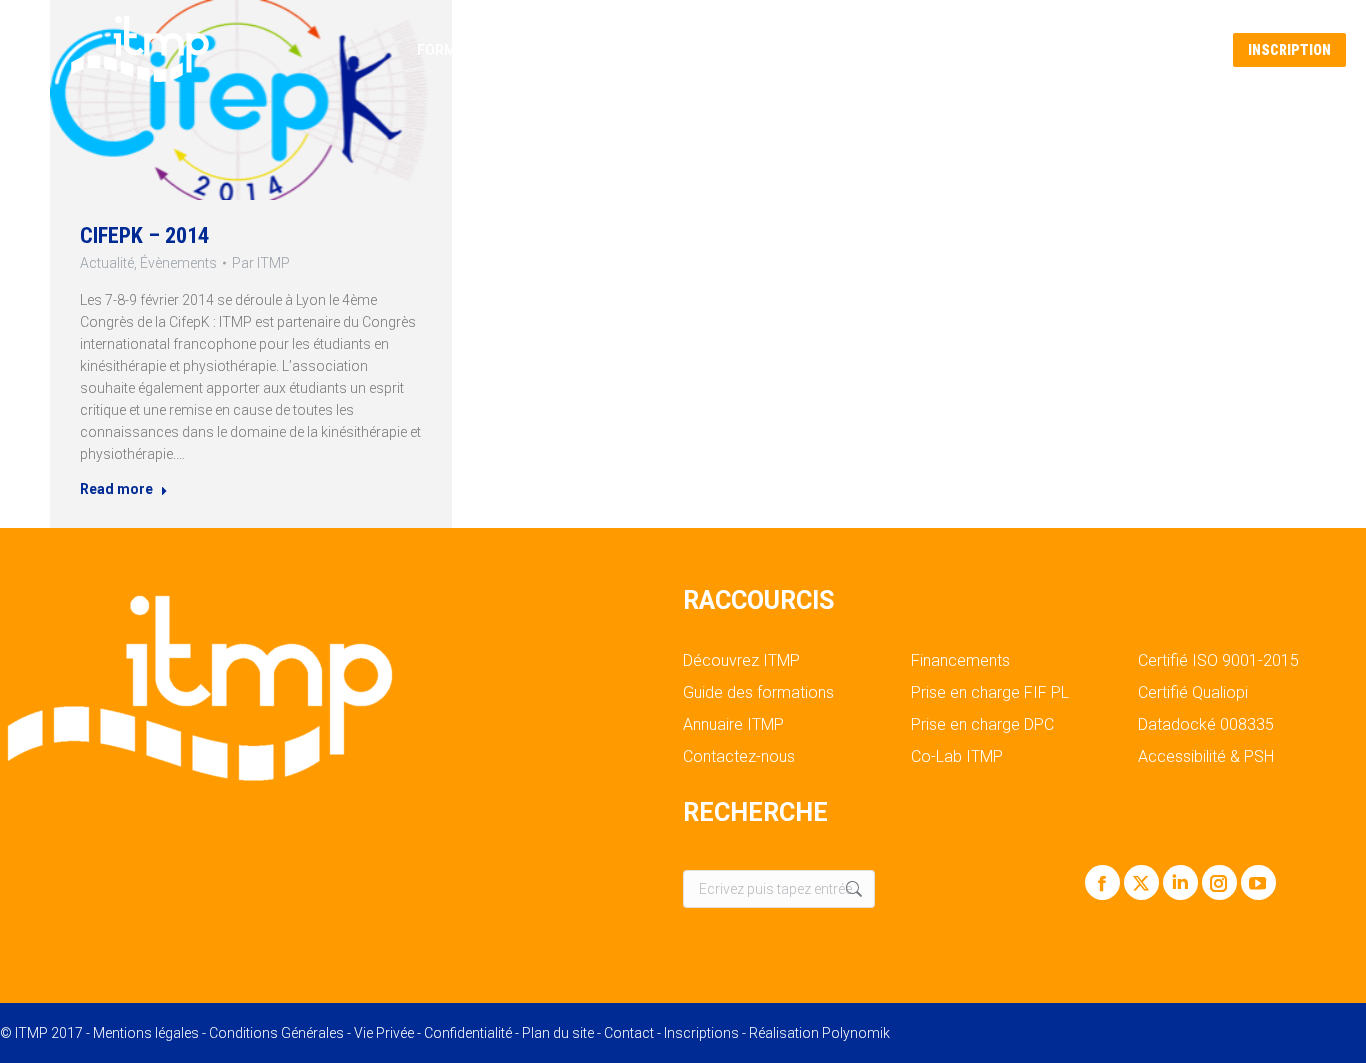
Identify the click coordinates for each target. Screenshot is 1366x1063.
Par (261, 263)
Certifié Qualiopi (1193, 693)
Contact (629, 1033)
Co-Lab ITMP (957, 757)
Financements (960, 661)
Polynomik (856, 1033)
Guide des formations (758, 693)
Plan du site (558, 1033)
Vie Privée (384, 1033)
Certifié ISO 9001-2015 (1218, 661)
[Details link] (251, 100)
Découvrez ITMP (741, 661)
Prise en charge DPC (982, 725)
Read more (116, 489)
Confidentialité (468, 1033)
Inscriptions (701, 1033)
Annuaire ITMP (733, 725)
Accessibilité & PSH (1206, 757)
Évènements (178, 263)
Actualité (107, 263)
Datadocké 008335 (1206, 725)
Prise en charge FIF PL (990, 693)
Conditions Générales (276, 1033)
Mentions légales (146, 1033)
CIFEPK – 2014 (144, 235)
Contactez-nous (739, 757)
